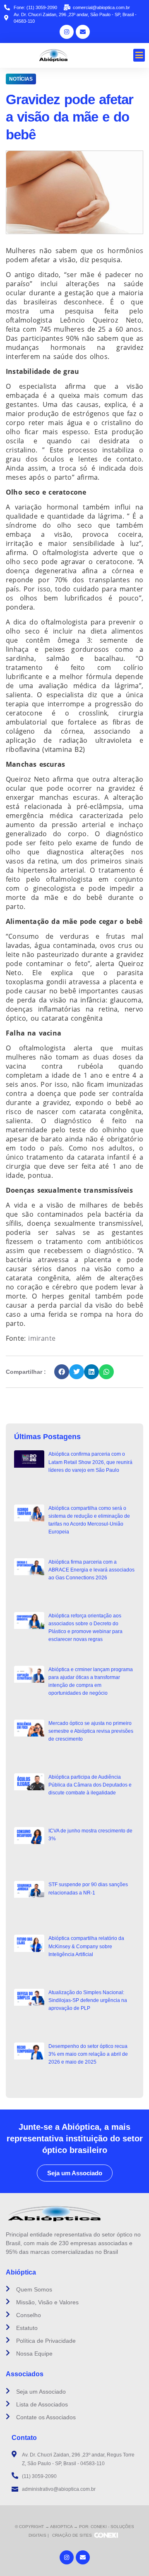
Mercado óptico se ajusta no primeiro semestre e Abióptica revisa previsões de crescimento (91, 1731)
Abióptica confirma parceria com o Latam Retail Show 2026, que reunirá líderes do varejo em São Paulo (90, 1462)
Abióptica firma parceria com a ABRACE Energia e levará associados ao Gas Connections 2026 (91, 1570)
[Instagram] (67, 32)
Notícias (21, 79)
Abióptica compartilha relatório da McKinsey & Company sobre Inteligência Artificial (86, 1946)
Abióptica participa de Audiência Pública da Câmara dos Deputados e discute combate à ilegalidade (90, 1785)
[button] (139, 55)
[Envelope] (83, 32)
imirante (43, 1338)
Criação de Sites (72, 2535)
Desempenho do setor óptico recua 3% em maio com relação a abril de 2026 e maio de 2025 (88, 2054)
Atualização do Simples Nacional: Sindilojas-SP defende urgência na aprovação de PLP (88, 2000)
